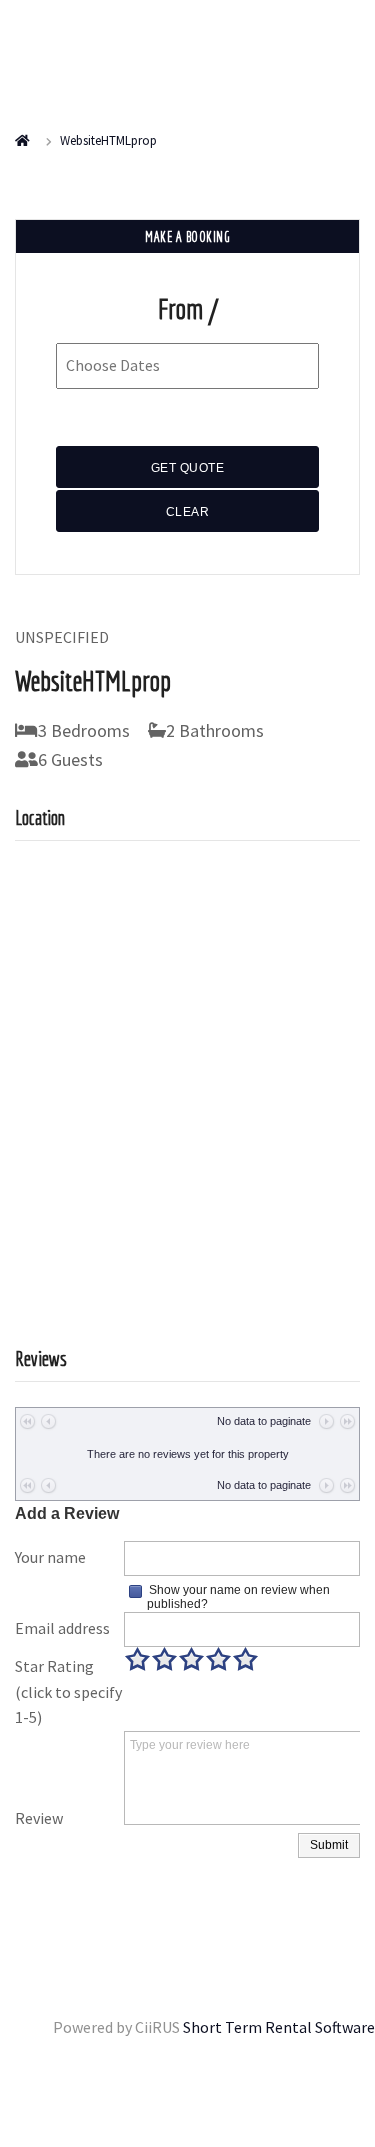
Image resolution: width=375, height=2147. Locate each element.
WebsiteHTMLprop (108, 140)
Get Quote (188, 468)
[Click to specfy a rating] (137, 1659)
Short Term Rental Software (279, 2027)
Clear (188, 512)
